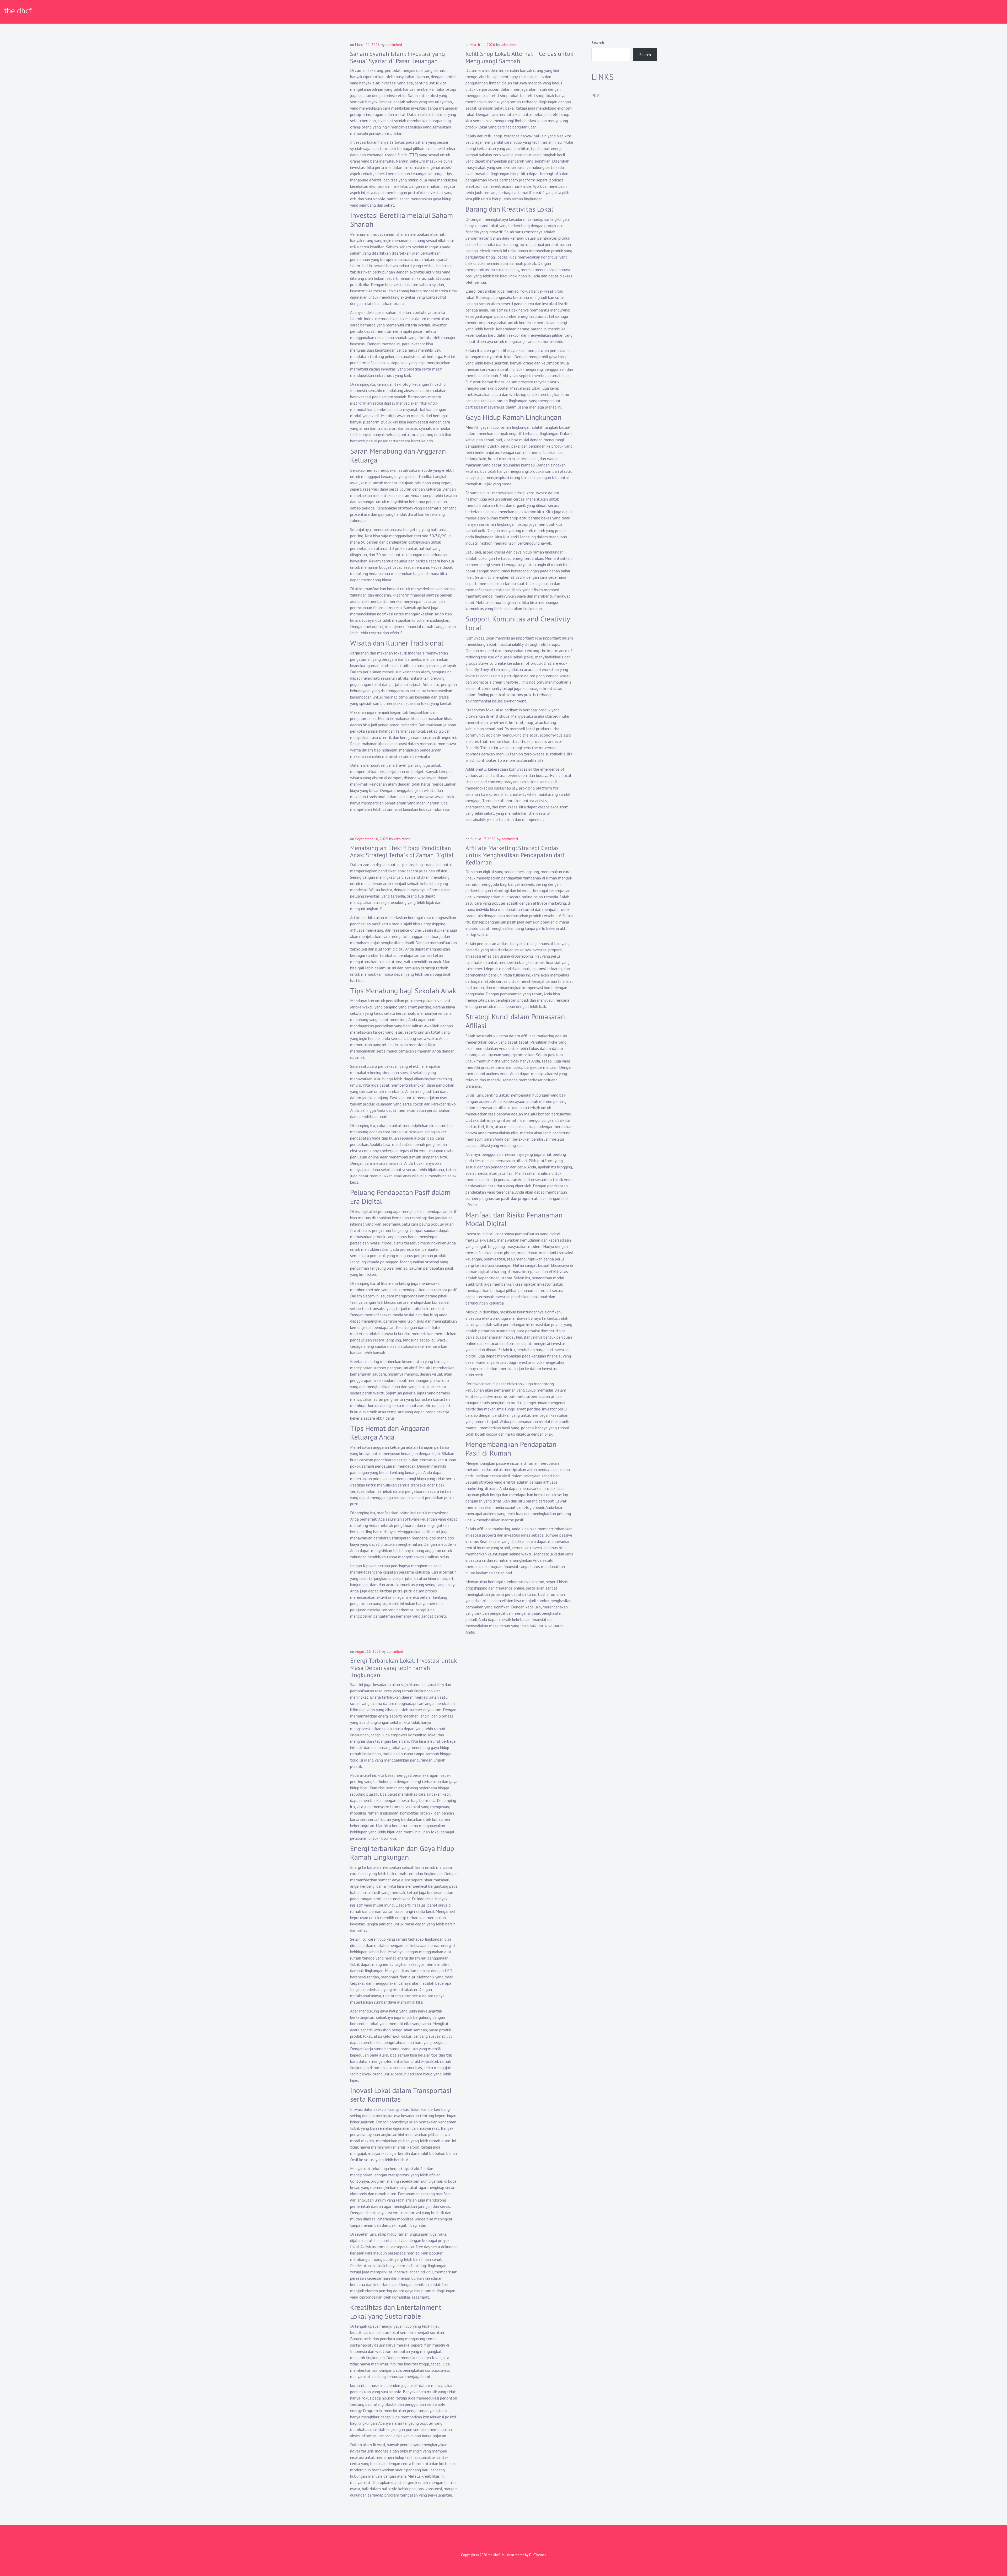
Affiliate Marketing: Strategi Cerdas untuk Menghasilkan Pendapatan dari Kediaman (515, 855)
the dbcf (18, 10)
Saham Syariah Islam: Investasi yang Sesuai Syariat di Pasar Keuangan (398, 57)
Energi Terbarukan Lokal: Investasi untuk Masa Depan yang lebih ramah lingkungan (403, 1668)
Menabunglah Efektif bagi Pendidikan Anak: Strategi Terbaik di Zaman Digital (402, 852)
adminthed (394, 45)
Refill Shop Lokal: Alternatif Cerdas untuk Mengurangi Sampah (519, 57)
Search (598, 42)
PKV (595, 95)
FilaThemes (538, 2555)
